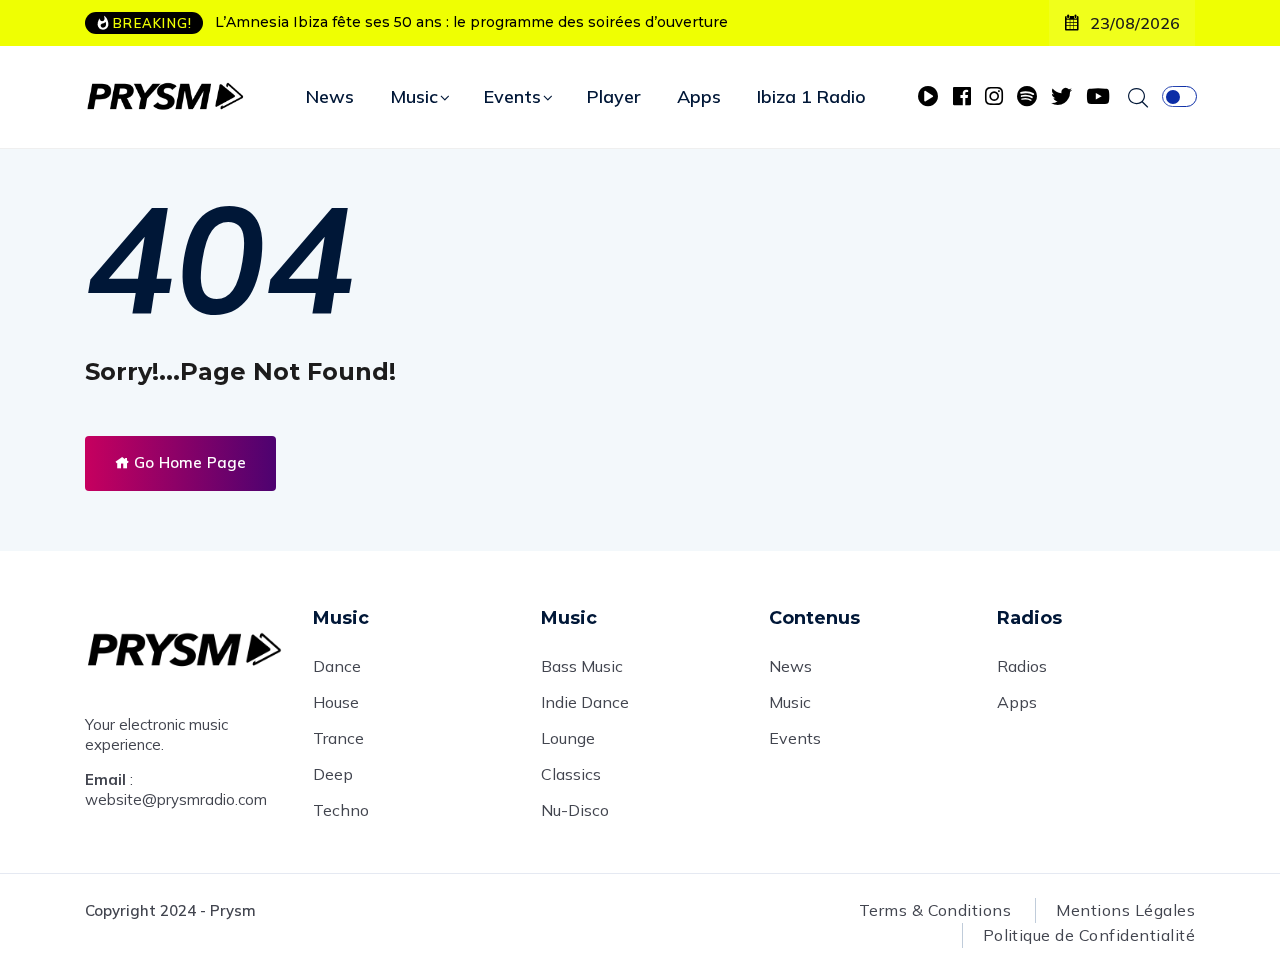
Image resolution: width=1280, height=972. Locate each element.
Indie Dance (585, 702)
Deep (333, 774)
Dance (337, 666)
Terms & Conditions (935, 910)
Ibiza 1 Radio (811, 96)
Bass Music (582, 666)
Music (414, 96)
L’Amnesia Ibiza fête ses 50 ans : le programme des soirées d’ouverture (471, 22)
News (330, 96)
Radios (1022, 666)
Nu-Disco (575, 810)
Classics (571, 774)
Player (614, 96)
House (336, 702)
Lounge (568, 738)
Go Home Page (188, 462)
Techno (341, 810)
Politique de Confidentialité (1089, 935)
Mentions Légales (1125, 910)
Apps (699, 96)
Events (512, 96)
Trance (338, 738)
